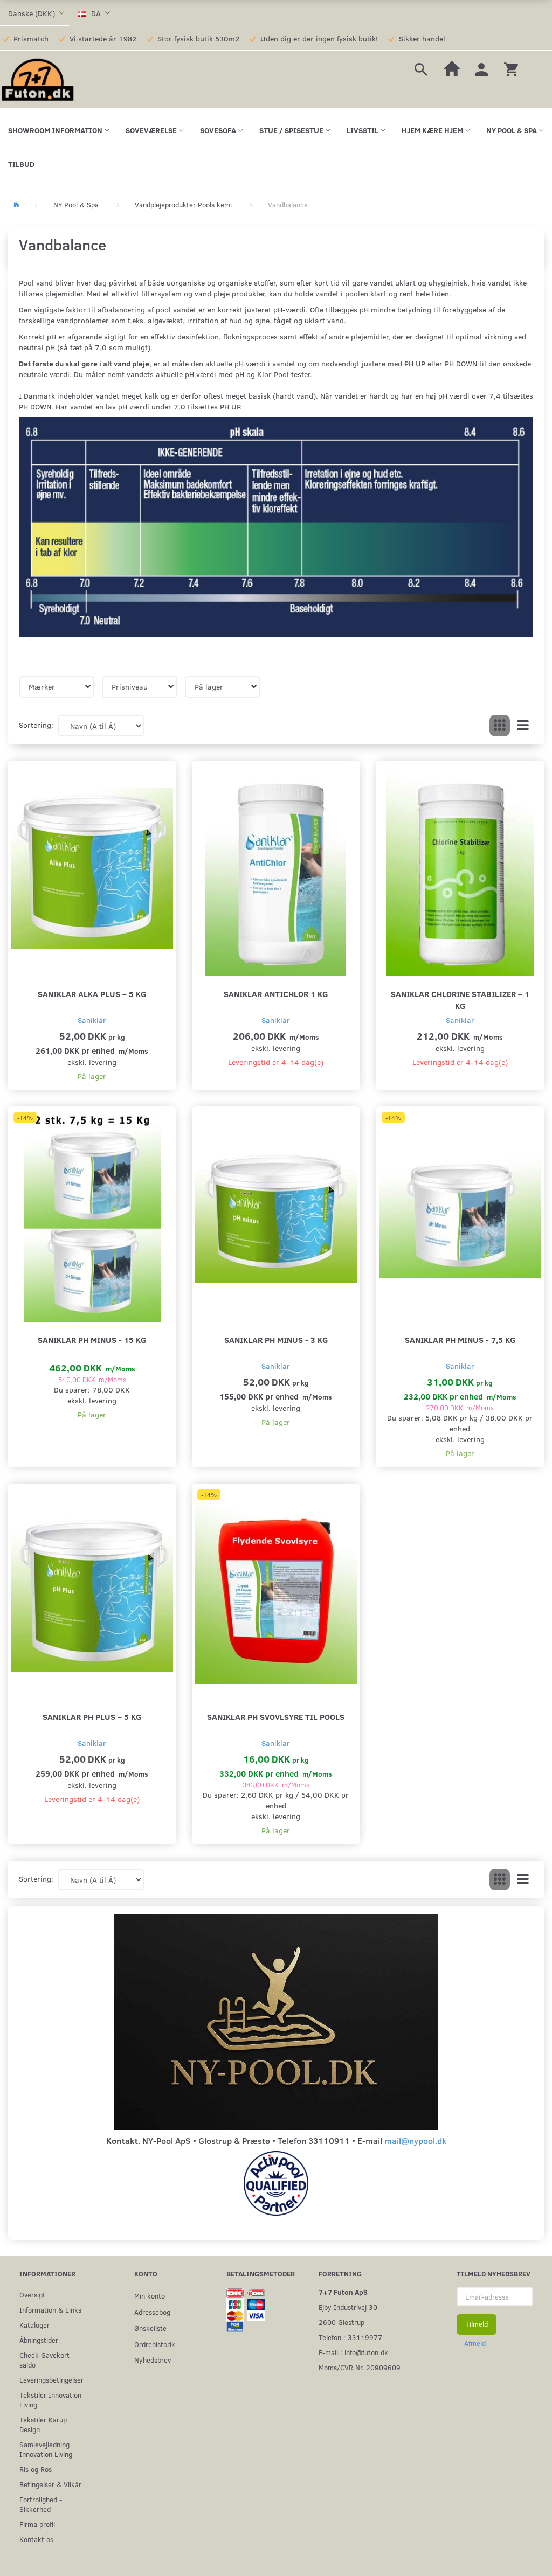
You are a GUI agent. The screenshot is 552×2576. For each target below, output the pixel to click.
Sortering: (36, 725)
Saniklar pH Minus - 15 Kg (92, 1339)
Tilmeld (477, 2324)
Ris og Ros (36, 2469)
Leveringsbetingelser (51, 2380)
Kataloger (34, 2325)
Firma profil (37, 2524)
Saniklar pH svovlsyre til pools (276, 1717)
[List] (523, 726)
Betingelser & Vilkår (50, 2484)
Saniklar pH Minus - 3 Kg (276, 1339)
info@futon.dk (366, 2352)
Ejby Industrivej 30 (348, 2307)
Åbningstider (39, 2340)
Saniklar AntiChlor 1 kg (276, 994)
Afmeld (475, 2343)
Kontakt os (36, 2539)
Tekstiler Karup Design (43, 2424)
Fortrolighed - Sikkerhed (41, 2504)
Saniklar (92, 1020)
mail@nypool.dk (415, 2140)
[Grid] (500, 726)
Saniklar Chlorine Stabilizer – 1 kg (460, 1000)
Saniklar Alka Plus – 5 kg (92, 994)
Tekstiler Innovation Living (50, 2400)
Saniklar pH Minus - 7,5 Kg (460, 1339)
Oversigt (32, 2295)
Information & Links (50, 2310)
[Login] (481, 68)
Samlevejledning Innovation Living (46, 2449)
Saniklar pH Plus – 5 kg (92, 1717)
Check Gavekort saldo (44, 2360)
